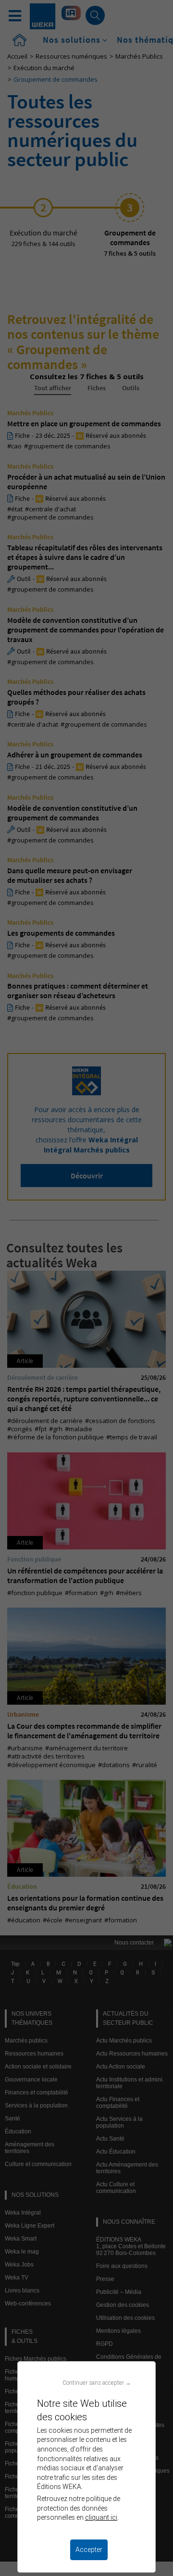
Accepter (89, 2550)
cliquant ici (101, 2517)
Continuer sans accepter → (97, 2383)
